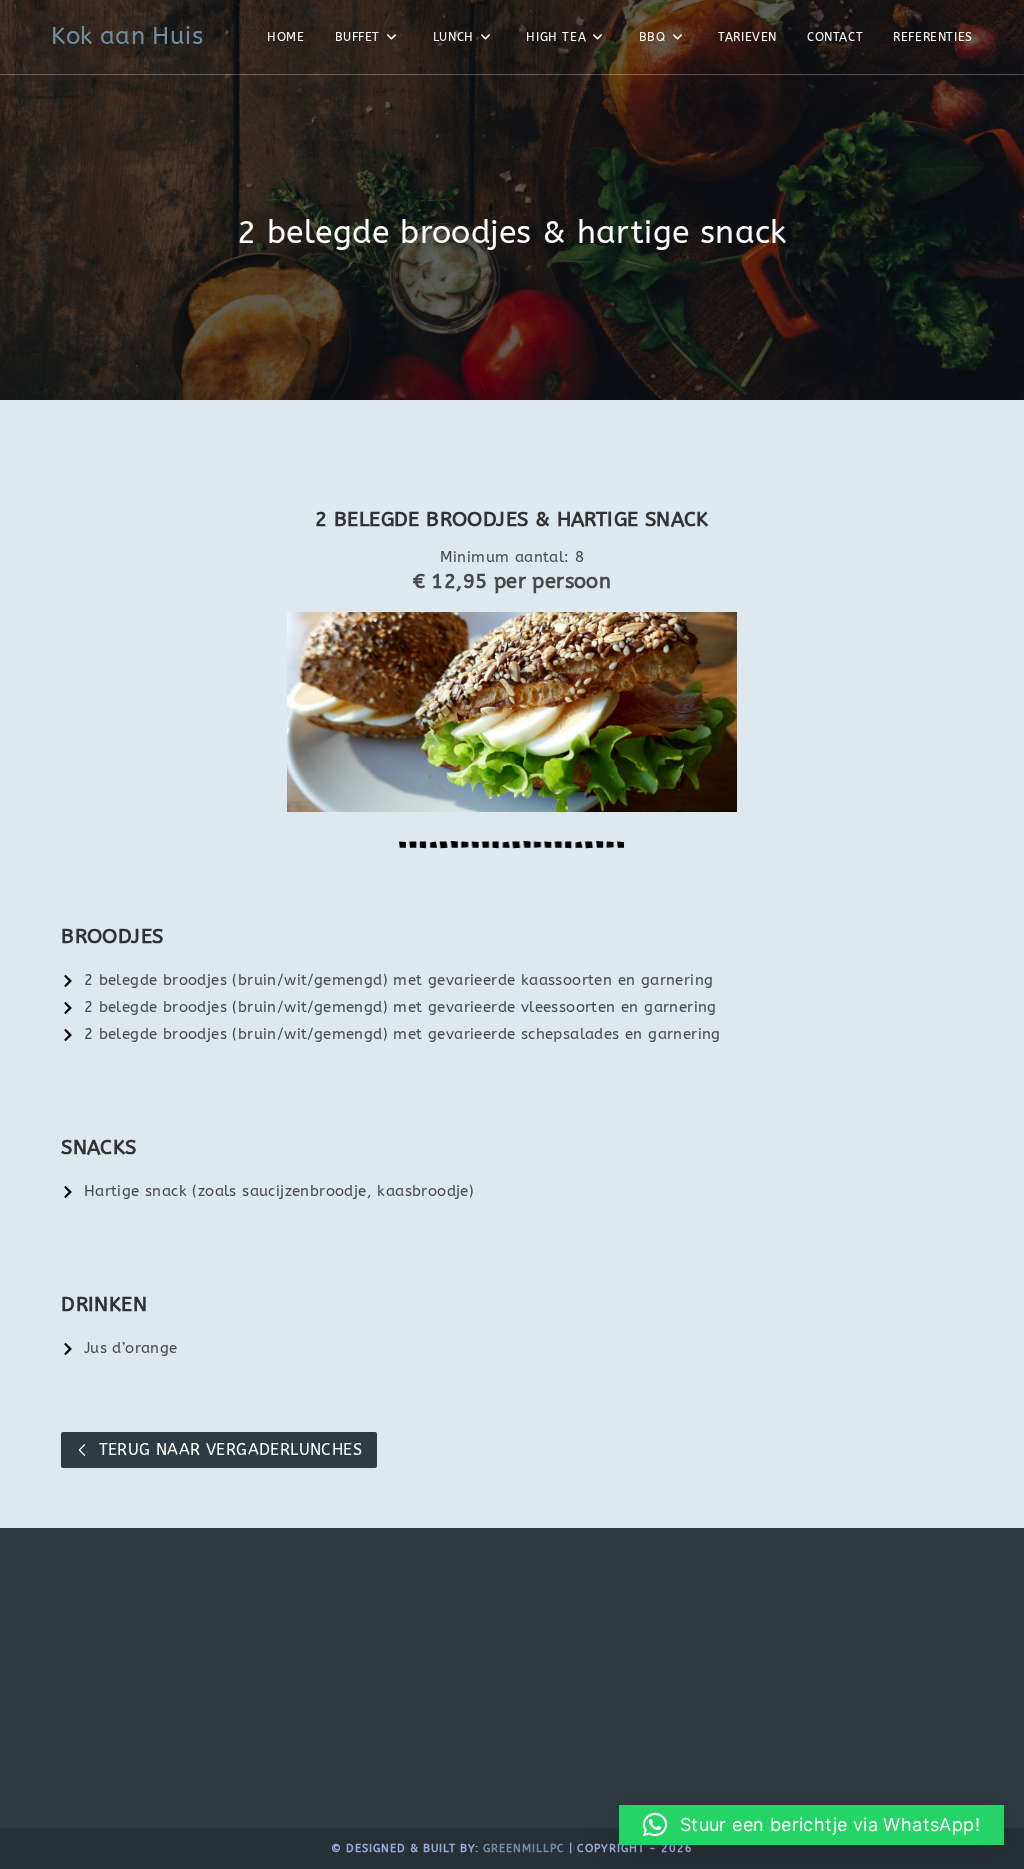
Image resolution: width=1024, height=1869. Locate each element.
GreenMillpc (524, 1848)
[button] (811, 1825)
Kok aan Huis (127, 36)
